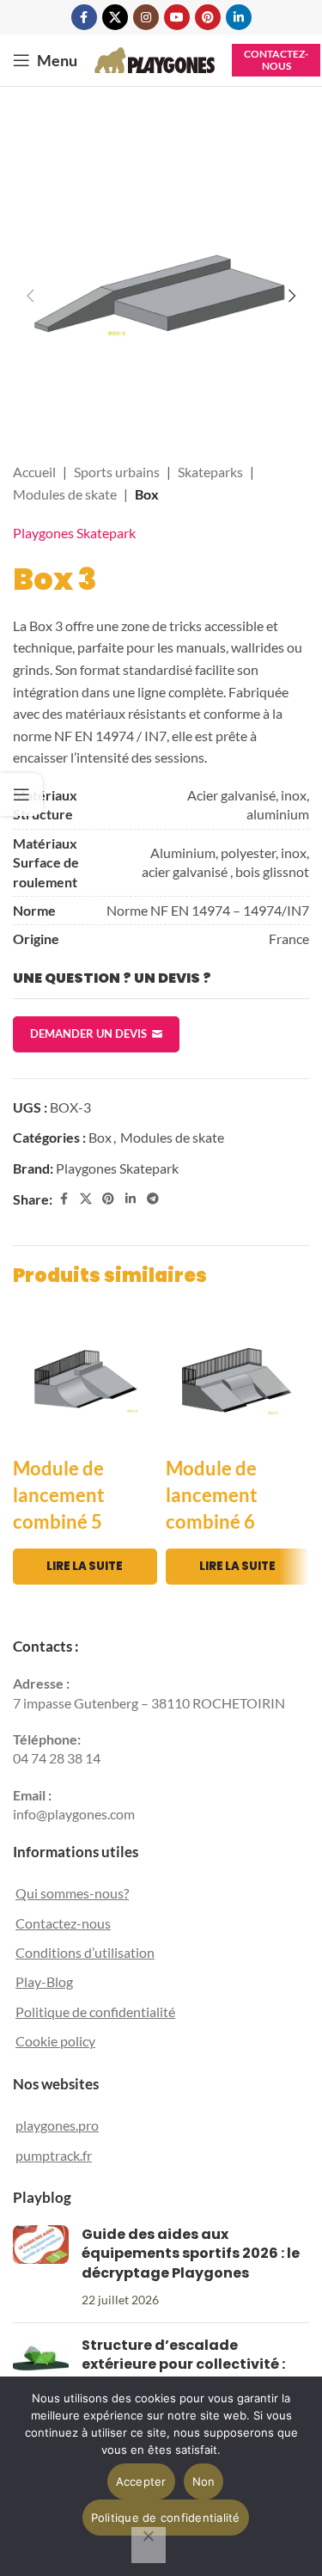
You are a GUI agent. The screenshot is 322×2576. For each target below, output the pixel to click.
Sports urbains (117, 472)
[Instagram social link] (146, 17)
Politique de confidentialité (95, 2012)
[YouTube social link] (177, 17)
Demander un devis (88, 1033)
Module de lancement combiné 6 (212, 1495)
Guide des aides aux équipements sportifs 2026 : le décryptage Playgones (191, 2254)
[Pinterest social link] (208, 17)
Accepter (141, 2481)
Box (147, 494)
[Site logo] (155, 58)
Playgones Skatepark (74, 533)
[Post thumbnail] (41, 2267)
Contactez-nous (276, 60)
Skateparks (210, 472)
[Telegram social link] (153, 1199)
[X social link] (115, 17)
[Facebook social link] (84, 17)
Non (204, 2481)
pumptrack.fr (54, 2155)
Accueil (34, 472)
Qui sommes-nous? (72, 1893)
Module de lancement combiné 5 (59, 1495)
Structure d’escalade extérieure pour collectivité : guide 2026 (183, 2364)
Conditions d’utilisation (85, 1952)
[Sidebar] (21, 794)
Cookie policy (55, 2041)
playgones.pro (57, 2125)
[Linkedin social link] (239, 17)
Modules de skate (65, 494)
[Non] (149, 2545)
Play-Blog (44, 1981)
